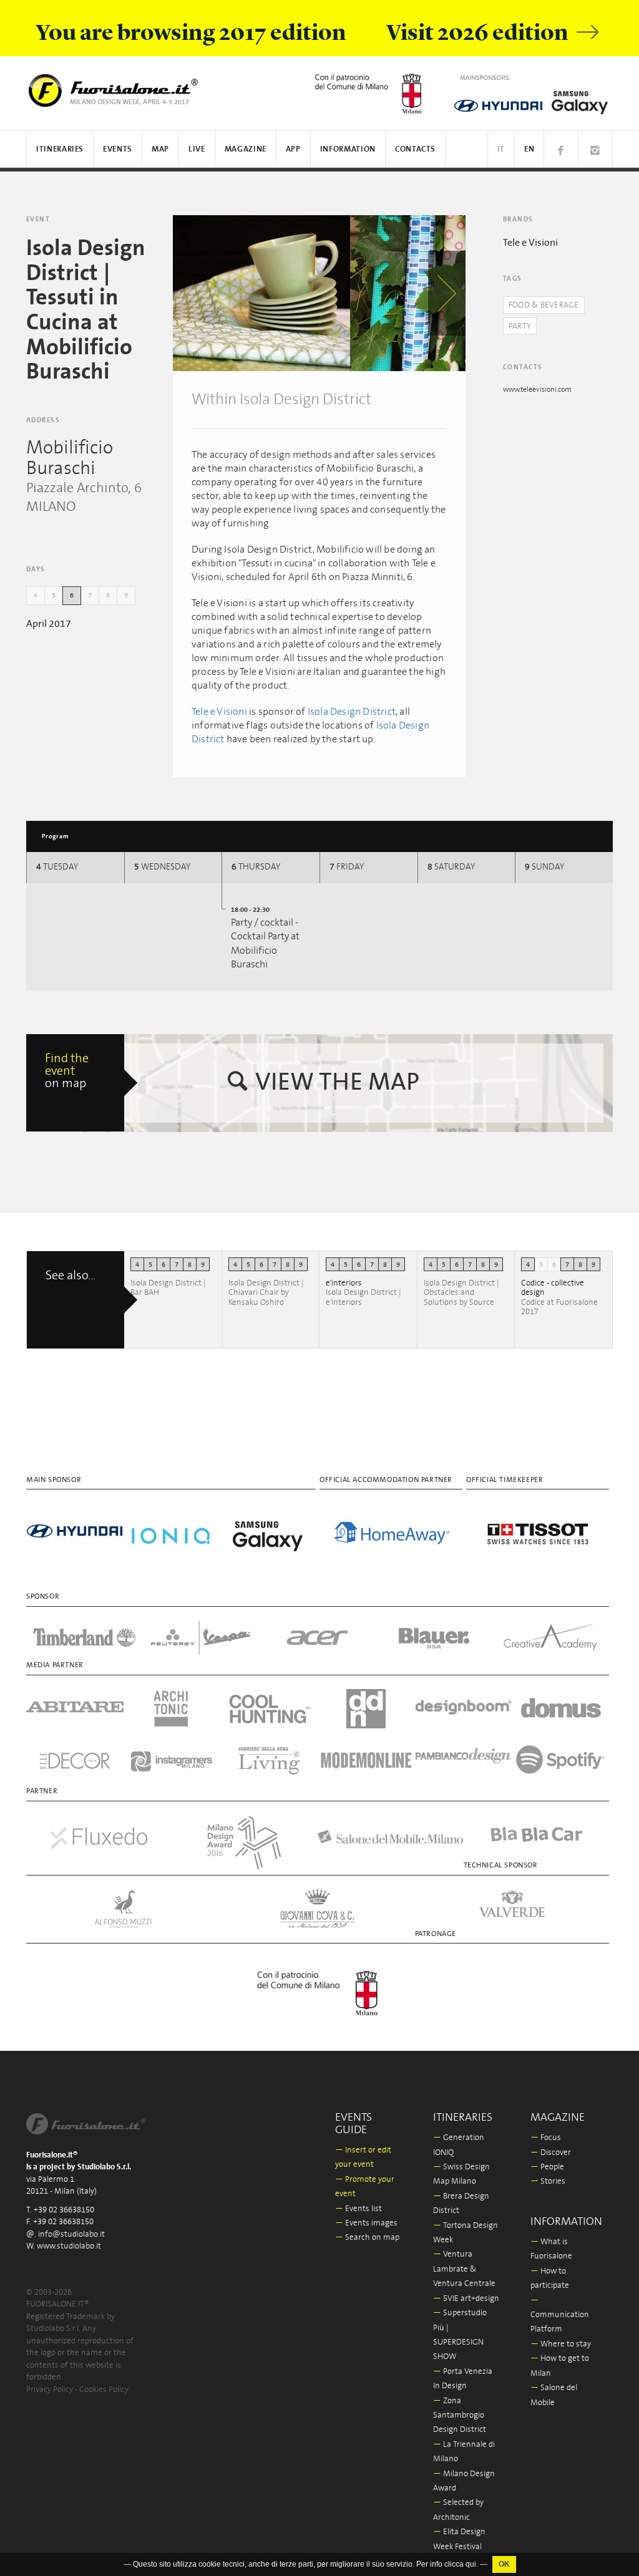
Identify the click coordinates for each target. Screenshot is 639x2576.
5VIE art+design (466, 2299)
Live (197, 149)
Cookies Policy (104, 2390)
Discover (551, 2153)
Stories (548, 2181)
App (293, 149)
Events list (359, 2209)
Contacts (415, 149)
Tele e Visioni (219, 712)
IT (501, 149)
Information (348, 149)
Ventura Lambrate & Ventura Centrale (464, 2269)
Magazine (246, 149)
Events (118, 149)
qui (471, 2564)
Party (520, 327)
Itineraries (60, 149)
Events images (366, 2223)
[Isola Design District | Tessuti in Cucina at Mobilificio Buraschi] (261, 293)
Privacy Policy (50, 2390)
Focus (546, 2138)
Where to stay (561, 2344)
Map (160, 149)
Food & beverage (544, 305)
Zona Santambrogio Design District (460, 2416)
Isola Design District (352, 712)
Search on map (367, 2238)
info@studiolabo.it (71, 2235)
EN (529, 149)
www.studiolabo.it (69, 2246)
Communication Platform (560, 2315)
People (547, 2167)
